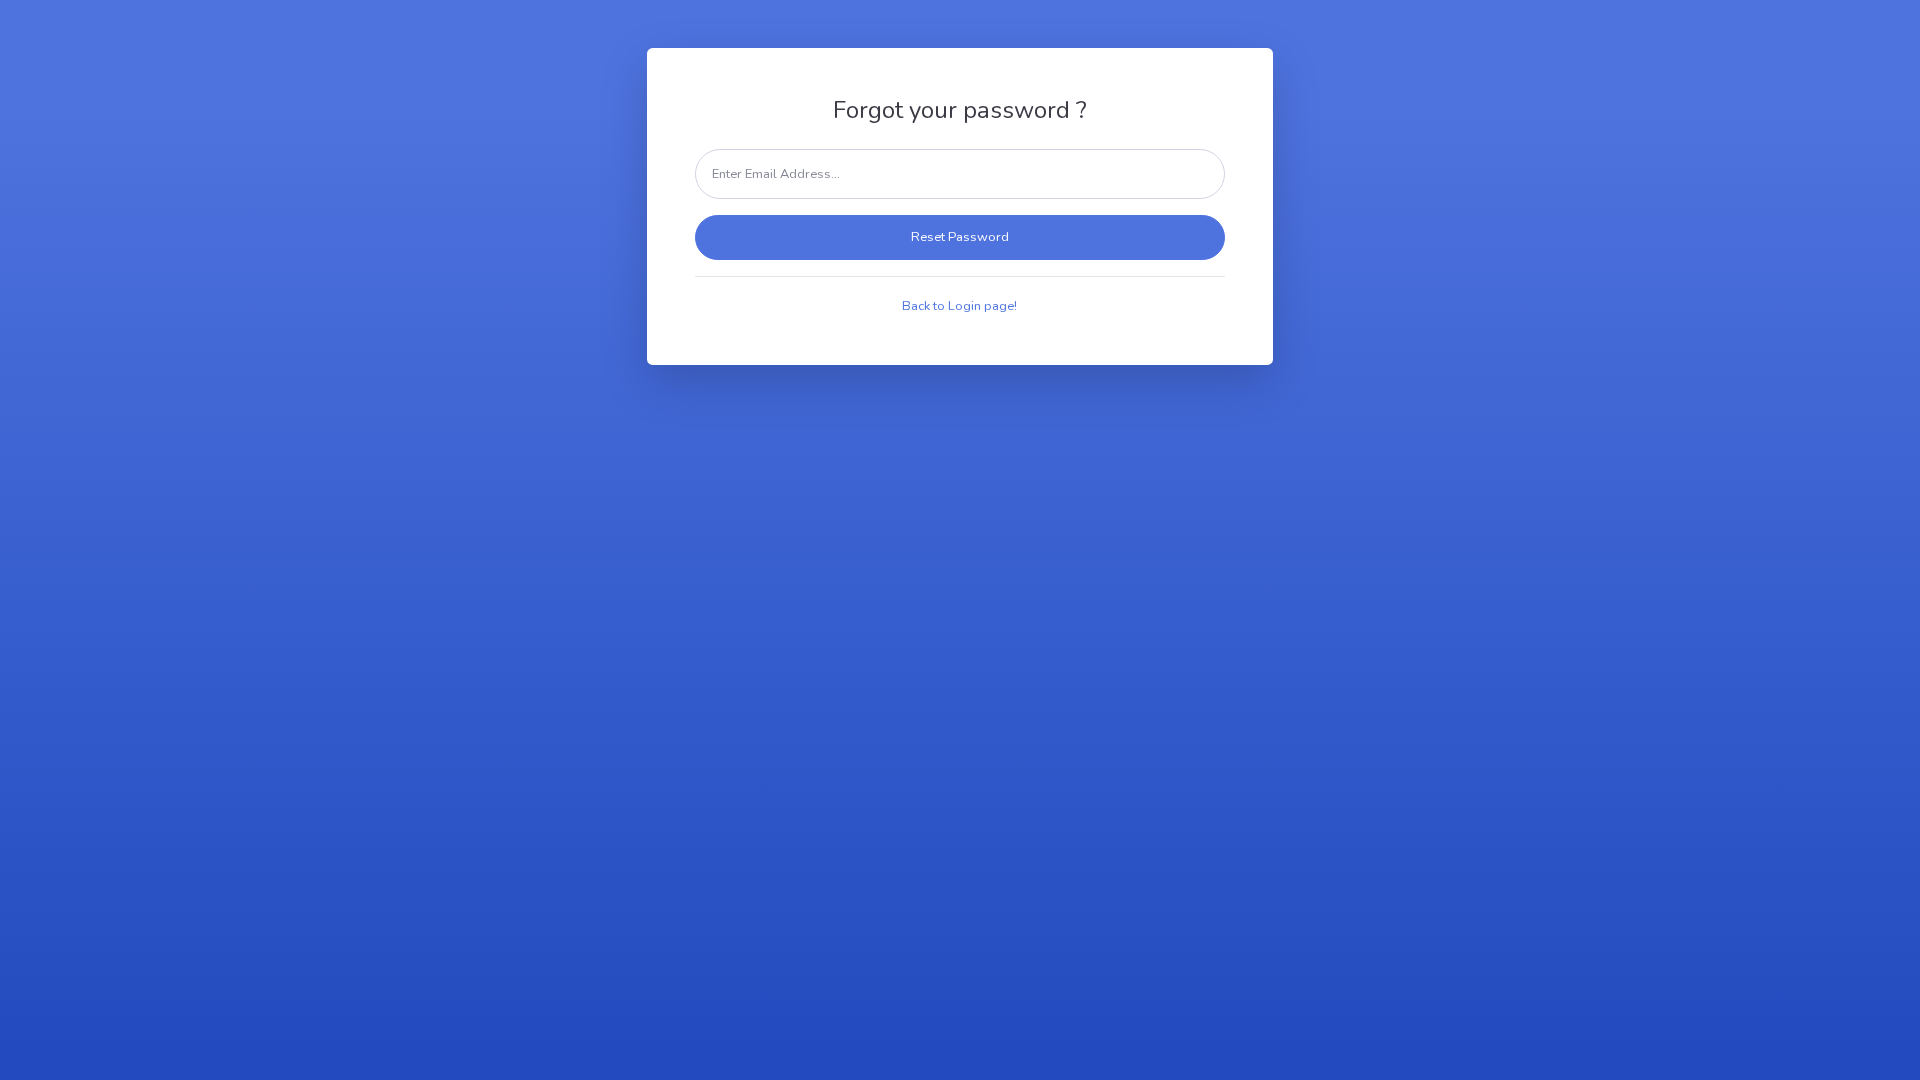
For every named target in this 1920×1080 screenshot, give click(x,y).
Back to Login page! (959, 306)
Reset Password (960, 237)
